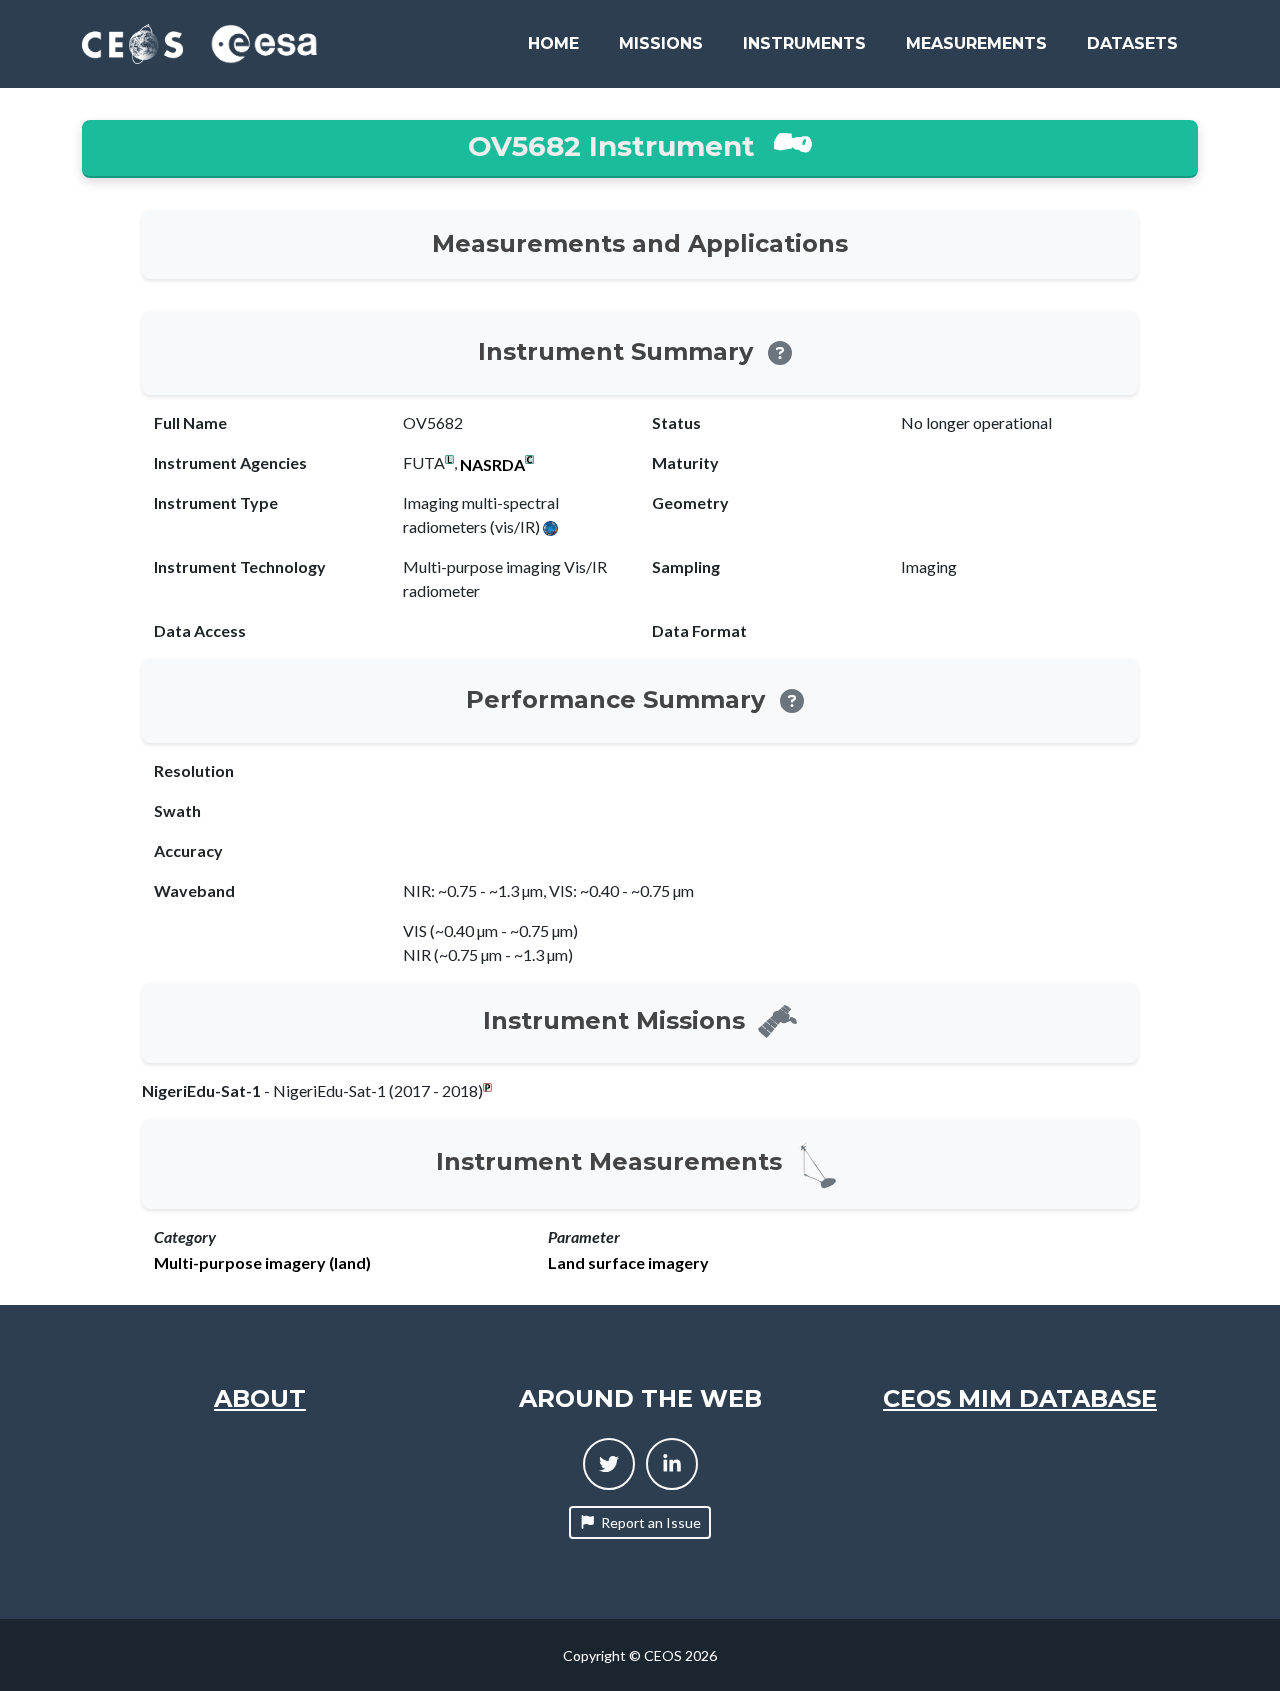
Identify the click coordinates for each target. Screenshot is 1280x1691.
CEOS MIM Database (1020, 1398)
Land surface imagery (628, 1263)
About (260, 1398)
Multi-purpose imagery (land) (262, 1263)
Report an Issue (651, 1522)
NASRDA (492, 465)
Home (553, 43)
